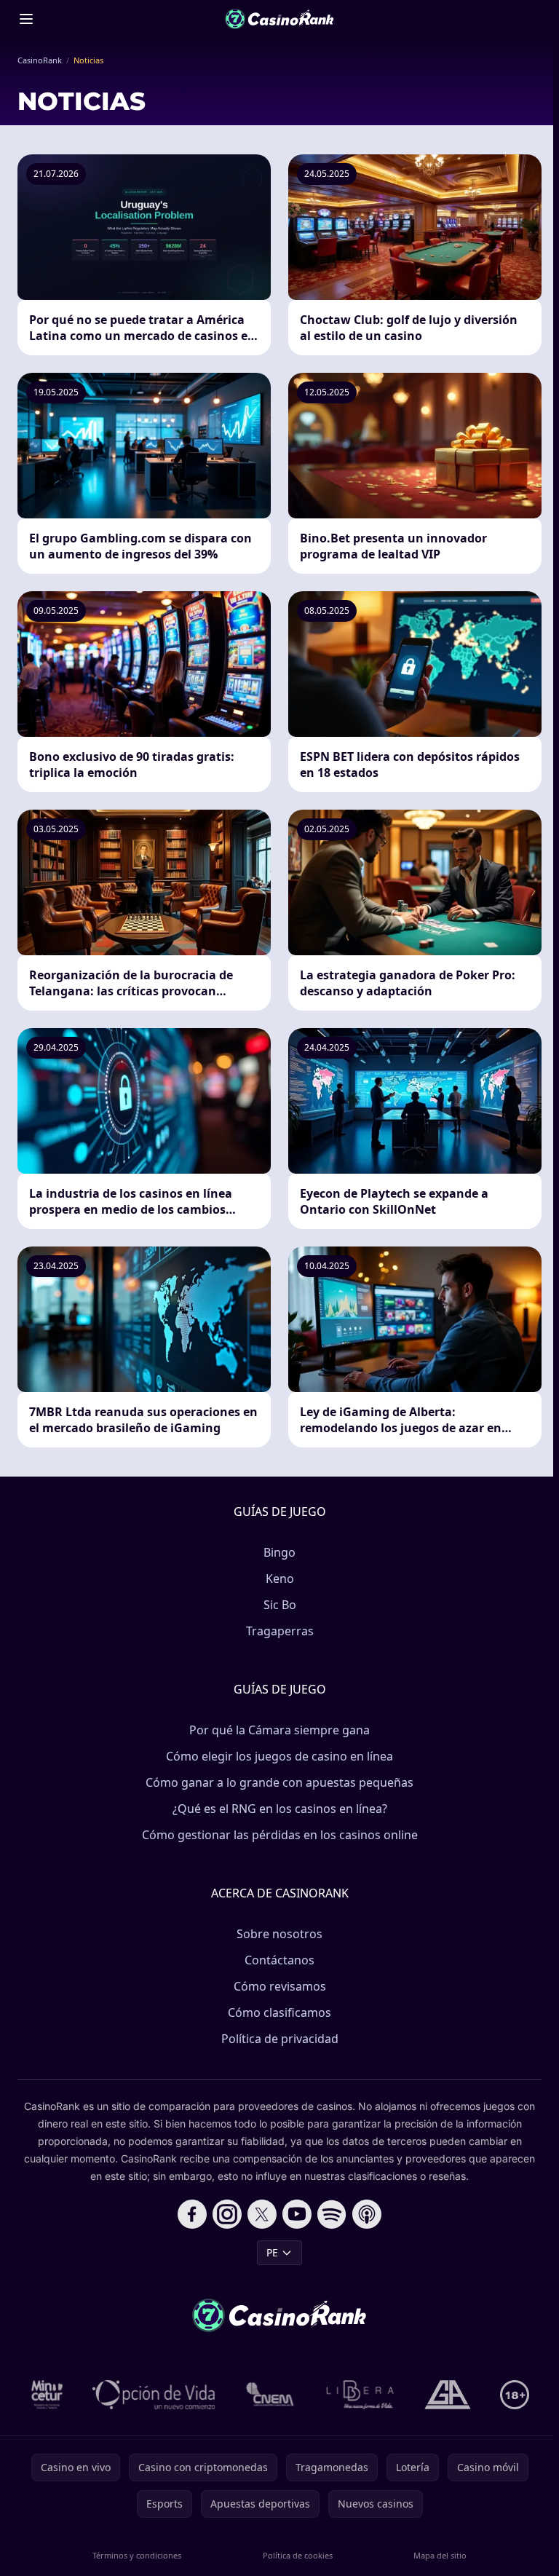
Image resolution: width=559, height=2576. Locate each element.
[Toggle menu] (26, 19)
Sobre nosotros (279, 1934)
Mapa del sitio (440, 2555)
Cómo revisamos (280, 1986)
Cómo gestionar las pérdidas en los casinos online (280, 1835)
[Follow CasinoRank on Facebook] (192, 2214)
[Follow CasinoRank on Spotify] (332, 2214)
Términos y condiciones (137, 2555)
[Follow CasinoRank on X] (262, 2214)
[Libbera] (361, 2395)
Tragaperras (280, 1631)
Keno (280, 1579)
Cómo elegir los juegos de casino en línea (279, 1756)
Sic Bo (280, 1605)
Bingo (279, 1552)
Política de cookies (298, 2555)
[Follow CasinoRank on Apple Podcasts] (367, 2214)
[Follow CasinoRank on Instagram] (227, 2214)
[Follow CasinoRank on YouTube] (297, 2214)
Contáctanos (279, 1960)
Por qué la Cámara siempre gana (279, 1730)
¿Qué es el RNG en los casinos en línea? (280, 1809)
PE (272, 2252)
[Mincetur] (47, 2395)
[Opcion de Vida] (154, 2395)
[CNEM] (271, 2395)
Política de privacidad (280, 2039)
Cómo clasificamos (279, 2012)
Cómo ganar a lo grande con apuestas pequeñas (279, 1782)
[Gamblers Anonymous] (448, 2395)
